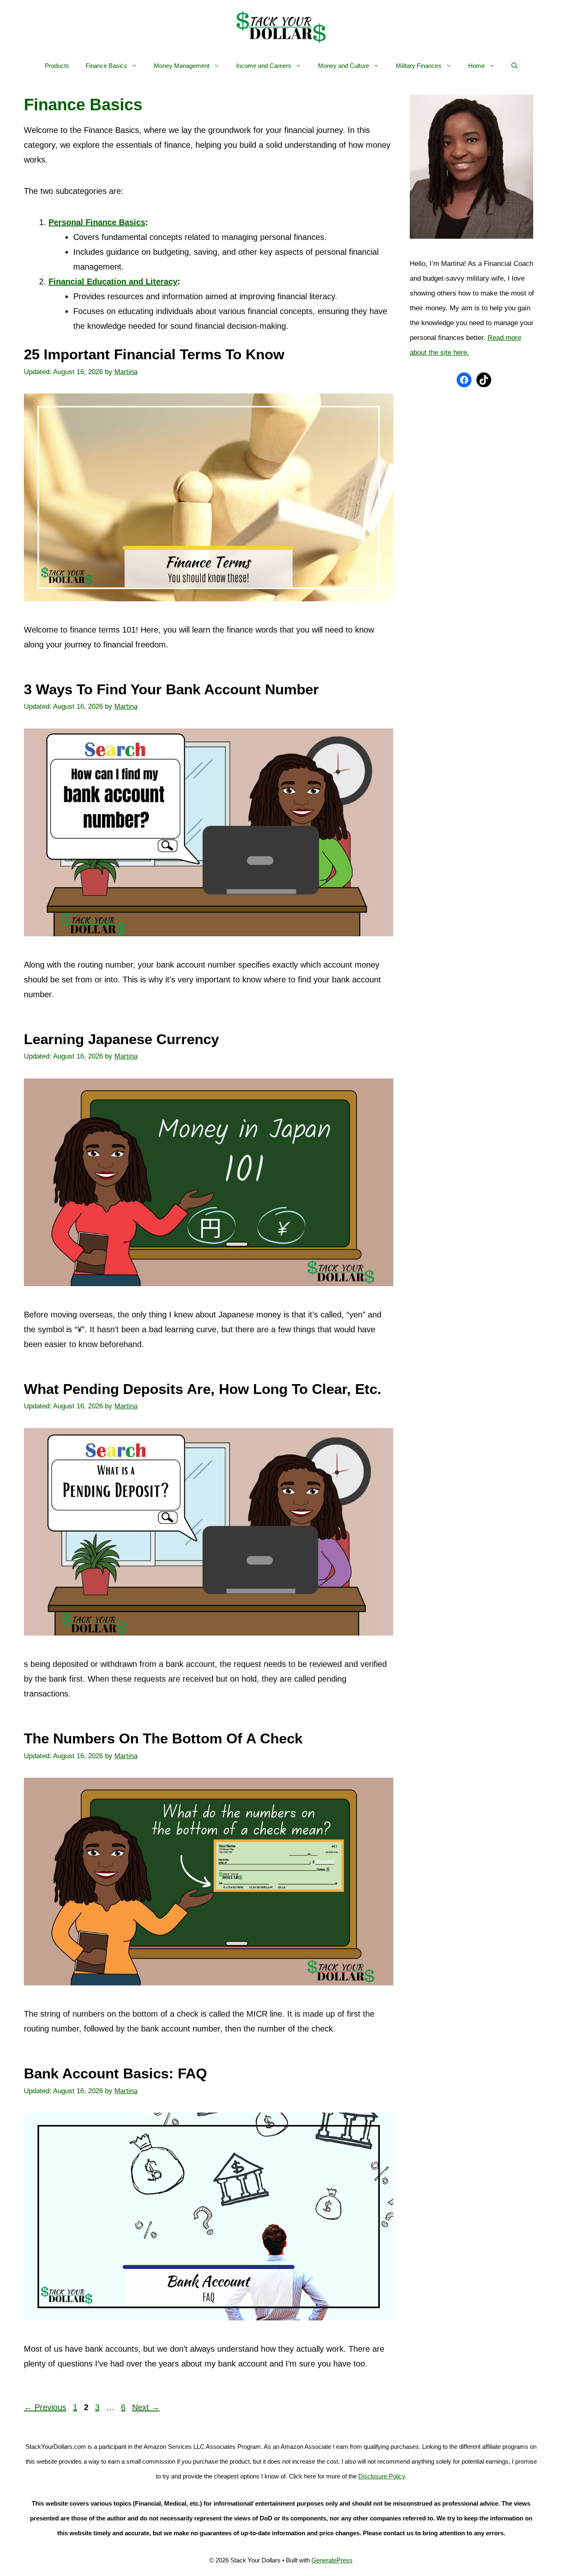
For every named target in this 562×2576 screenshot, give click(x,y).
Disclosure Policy (382, 2476)
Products (57, 66)
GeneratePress (332, 2560)
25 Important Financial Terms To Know (154, 354)
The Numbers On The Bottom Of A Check (163, 1738)
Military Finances (419, 66)
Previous (45, 2407)
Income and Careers (264, 66)
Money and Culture (344, 66)
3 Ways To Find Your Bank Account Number (171, 689)
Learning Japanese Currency (121, 1039)
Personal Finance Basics (97, 222)
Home (476, 66)
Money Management (182, 66)
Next (146, 2407)
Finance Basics (106, 66)
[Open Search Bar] (514, 66)
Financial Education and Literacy (113, 282)
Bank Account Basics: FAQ (115, 2073)
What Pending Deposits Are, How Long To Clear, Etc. (203, 1389)
